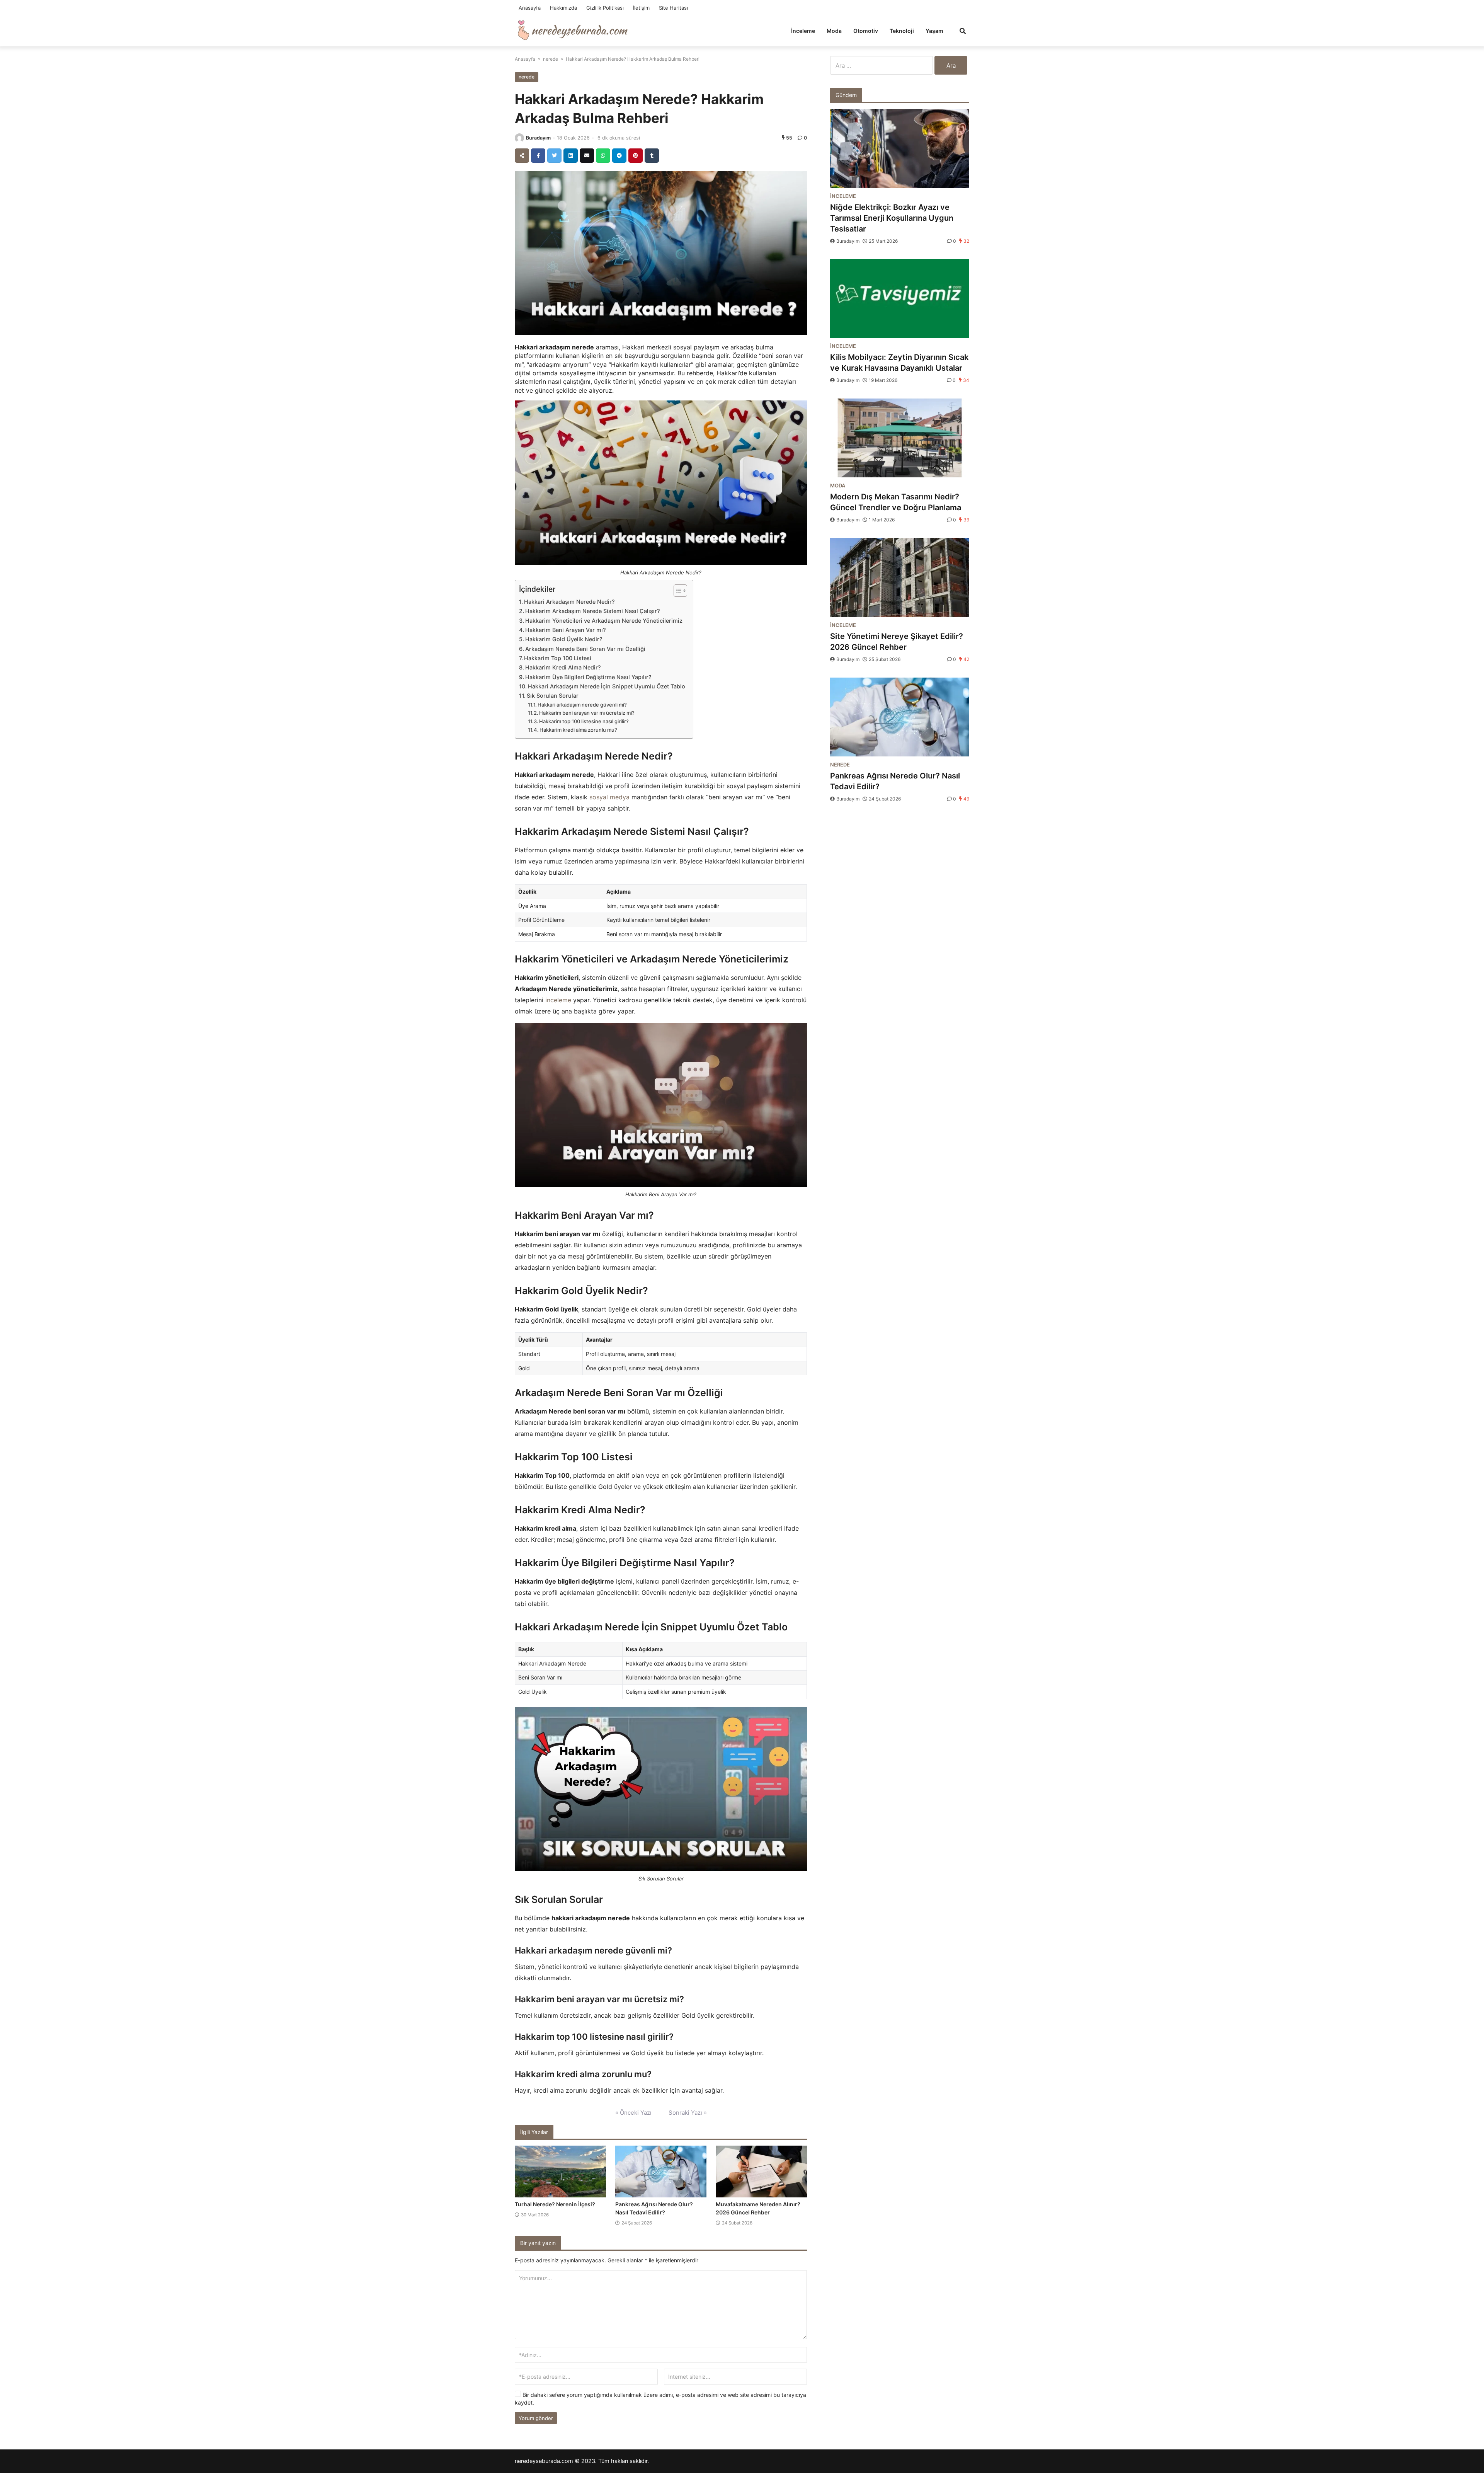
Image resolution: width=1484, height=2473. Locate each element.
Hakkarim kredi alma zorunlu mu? (578, 730)
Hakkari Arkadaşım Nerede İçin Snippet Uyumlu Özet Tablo (607, 686)
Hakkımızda (563, 8)
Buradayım (538, 138)
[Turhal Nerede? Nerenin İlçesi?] (560, 2172)
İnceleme (803, 31)
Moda (834, 31)
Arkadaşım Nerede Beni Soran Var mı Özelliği (585, 649)
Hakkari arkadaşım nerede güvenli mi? (582, 705)
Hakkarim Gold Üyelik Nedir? (564, 639)
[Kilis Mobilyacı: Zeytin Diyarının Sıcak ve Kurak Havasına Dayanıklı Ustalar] (900, 298)
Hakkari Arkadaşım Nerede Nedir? (569, 602)
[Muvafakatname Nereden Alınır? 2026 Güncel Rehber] (761, 2172)
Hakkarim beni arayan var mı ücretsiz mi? (587, 713)
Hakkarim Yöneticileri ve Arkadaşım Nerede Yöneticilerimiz (604, 621)
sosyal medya (609, 797)
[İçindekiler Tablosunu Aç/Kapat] (676, 591)
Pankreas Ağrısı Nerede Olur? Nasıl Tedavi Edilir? (895, 781)
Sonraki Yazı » (688, 2113)
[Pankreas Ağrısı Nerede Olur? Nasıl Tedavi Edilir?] (661, 2172)
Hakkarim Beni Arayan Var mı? (566, 630)
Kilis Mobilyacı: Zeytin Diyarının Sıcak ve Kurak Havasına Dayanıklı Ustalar (899, 363)
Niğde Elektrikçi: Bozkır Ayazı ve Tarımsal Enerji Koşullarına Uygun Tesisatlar (892, 218)
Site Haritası (673, 8)
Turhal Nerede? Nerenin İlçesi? (555, 2204)
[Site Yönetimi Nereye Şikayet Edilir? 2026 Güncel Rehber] (900, 577)
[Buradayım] (519, 138)
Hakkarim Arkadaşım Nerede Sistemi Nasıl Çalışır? (593, 611)
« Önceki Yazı (633, 2113)
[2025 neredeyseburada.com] (573, 30)
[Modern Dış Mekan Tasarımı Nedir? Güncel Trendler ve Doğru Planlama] (900, 438)
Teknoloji (902, 31)
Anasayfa (530, 8)
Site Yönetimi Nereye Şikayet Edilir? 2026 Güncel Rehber (897, 642)
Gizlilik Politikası (605, 8)
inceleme (558, 1000)
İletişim (641, 8)
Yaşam (934, 31)
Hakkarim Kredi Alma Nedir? (563, 667)
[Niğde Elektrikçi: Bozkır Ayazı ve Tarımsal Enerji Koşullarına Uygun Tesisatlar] (900, 148)
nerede (551, 59)
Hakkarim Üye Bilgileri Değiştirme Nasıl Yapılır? (588, 677)
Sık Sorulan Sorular (553, 696)
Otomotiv (866, 31)
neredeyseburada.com (544, 2461)
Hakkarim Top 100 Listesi (558, 658)
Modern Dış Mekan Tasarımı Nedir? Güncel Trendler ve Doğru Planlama (896, 502)
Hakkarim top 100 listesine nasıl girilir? (584, 721)
